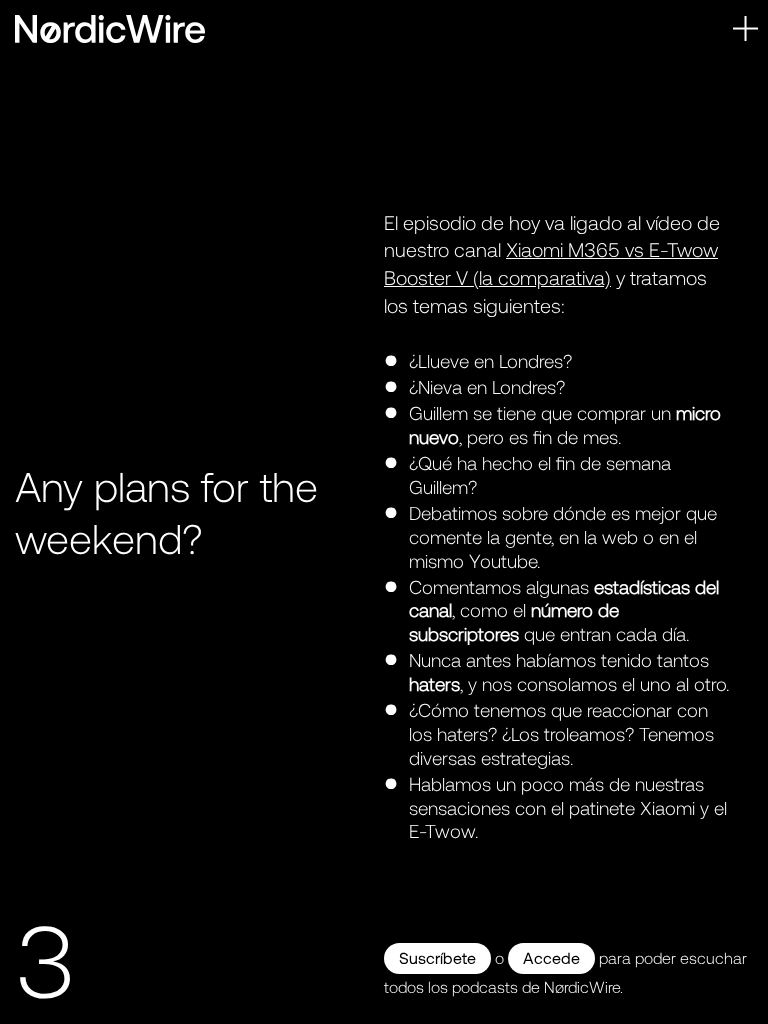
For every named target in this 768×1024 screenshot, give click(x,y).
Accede (551, 957)
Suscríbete (437, 957)
